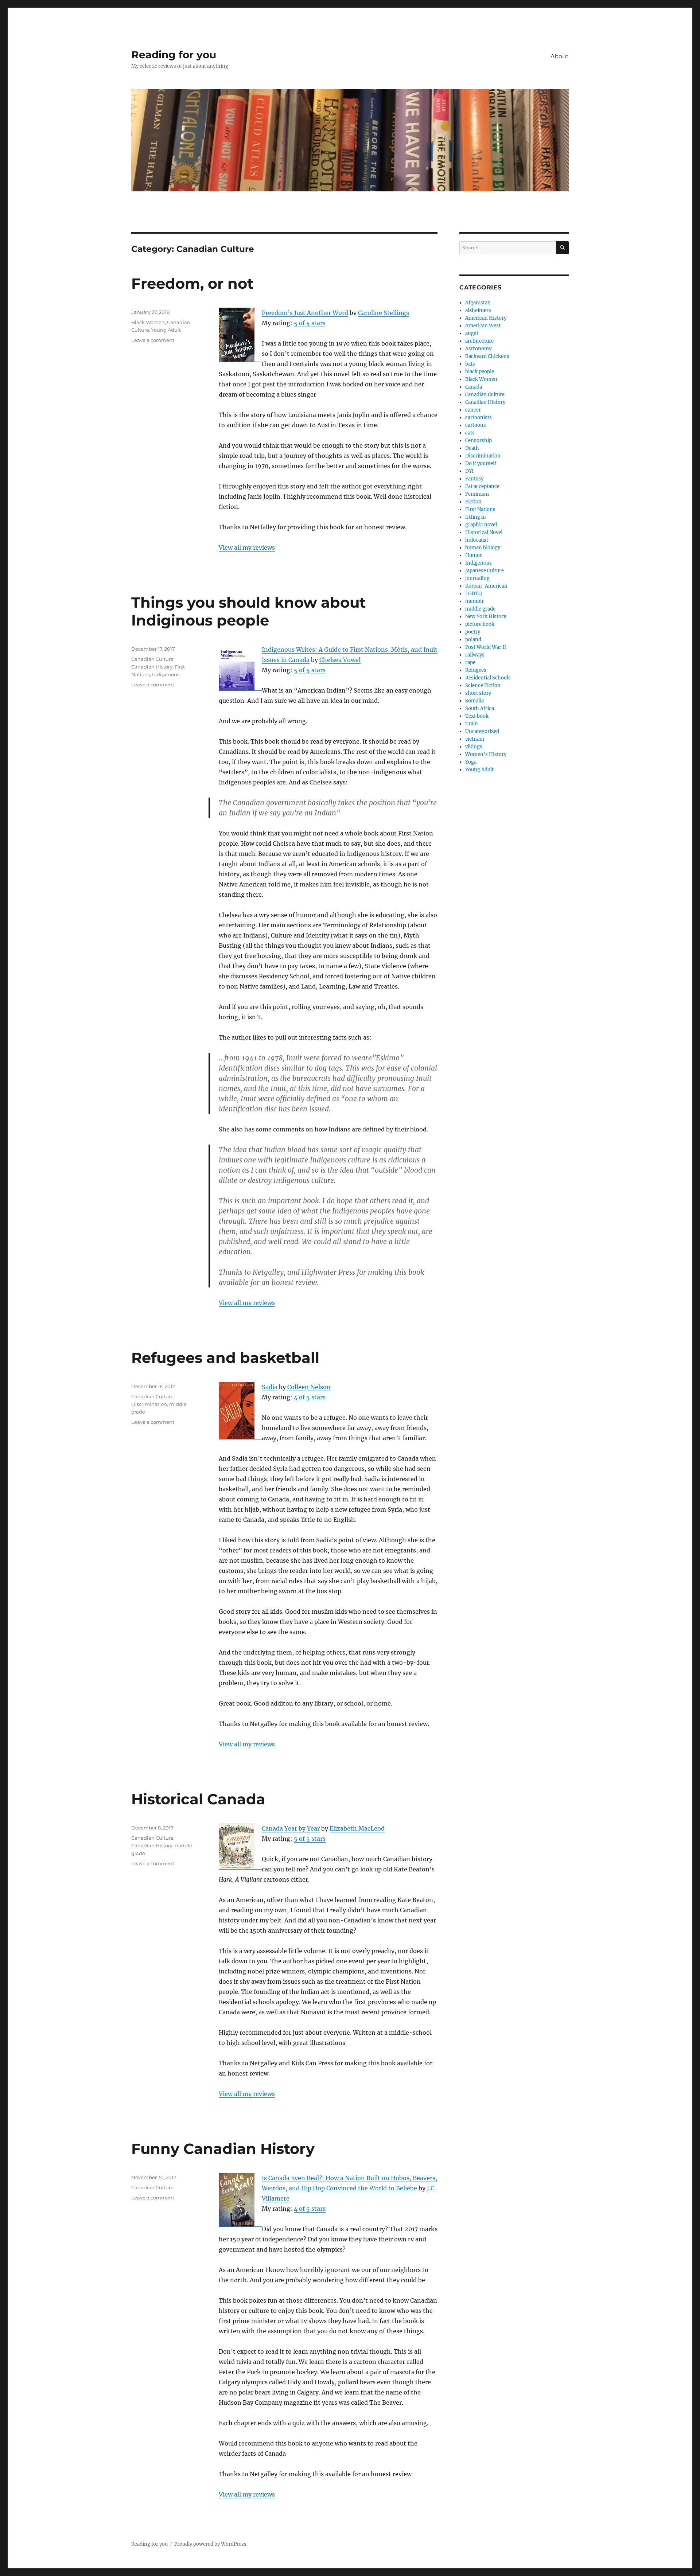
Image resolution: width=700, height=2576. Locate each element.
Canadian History (152, 667)
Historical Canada (198, 1799)
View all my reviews (247, 547)
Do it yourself (481, 463)
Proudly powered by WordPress (210, 2544)
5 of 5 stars (310, 323)
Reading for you (174, 55)
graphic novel (481, 525)
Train (472, 724)
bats (470, 364)
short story (478, 693)
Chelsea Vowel (340, 660)
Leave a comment (153, 340)
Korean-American (486, 586)
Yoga (471, 762)
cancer (473, 410)
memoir (475, 601)
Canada (474, 387)
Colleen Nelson (309, 1387)
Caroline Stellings (384, 313)
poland (473, 640)
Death (472, 448)
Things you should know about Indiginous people (248, 611)
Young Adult (166, 330)
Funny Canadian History (223, 2149)
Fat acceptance (482, 486)
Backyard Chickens (487, 356)
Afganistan (478, 303)
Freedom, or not (192, 283)
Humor (474, 555)
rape (470, 662)
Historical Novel (484, 532)
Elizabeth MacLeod (357, 1828)
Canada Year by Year (291, 1828)
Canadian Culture (152, 659)
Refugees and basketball (225, 1358)
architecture (479, 341)
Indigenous (166, 674)
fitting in (476, 517)
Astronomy (478, 349)
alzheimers (478, 310)
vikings (474, 747)
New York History (486, 617)
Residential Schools (488, 678)
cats (470, 433)
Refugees (476, 670)
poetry (473, 632)
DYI (469, 471)
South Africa (480, 708)
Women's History (486, 754)
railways (475, 655)
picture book (480, 624)
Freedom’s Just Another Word (305, 313)
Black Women (148, 322)
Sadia (270, 1387)
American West (483, 326)
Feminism (477, 494)
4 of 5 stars (310, 1397)
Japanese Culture (485, 571)
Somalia (475, 701)
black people (480, 372)
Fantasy (474, 479)
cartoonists (479, 418)
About (560, 56)
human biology (483, 548)
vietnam (475, 739)
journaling (477, 578)
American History (486, 318)
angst (472, 333)
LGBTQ (473, 594)
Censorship (479, 441)
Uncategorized (482, 731)
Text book (477, 716)
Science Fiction (483, 685)
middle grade (480, 609)
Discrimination (149, 1404)
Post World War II (486, 647)
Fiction (473, 502)
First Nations (480, 509)
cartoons (476, 425)
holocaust (477, 540)
